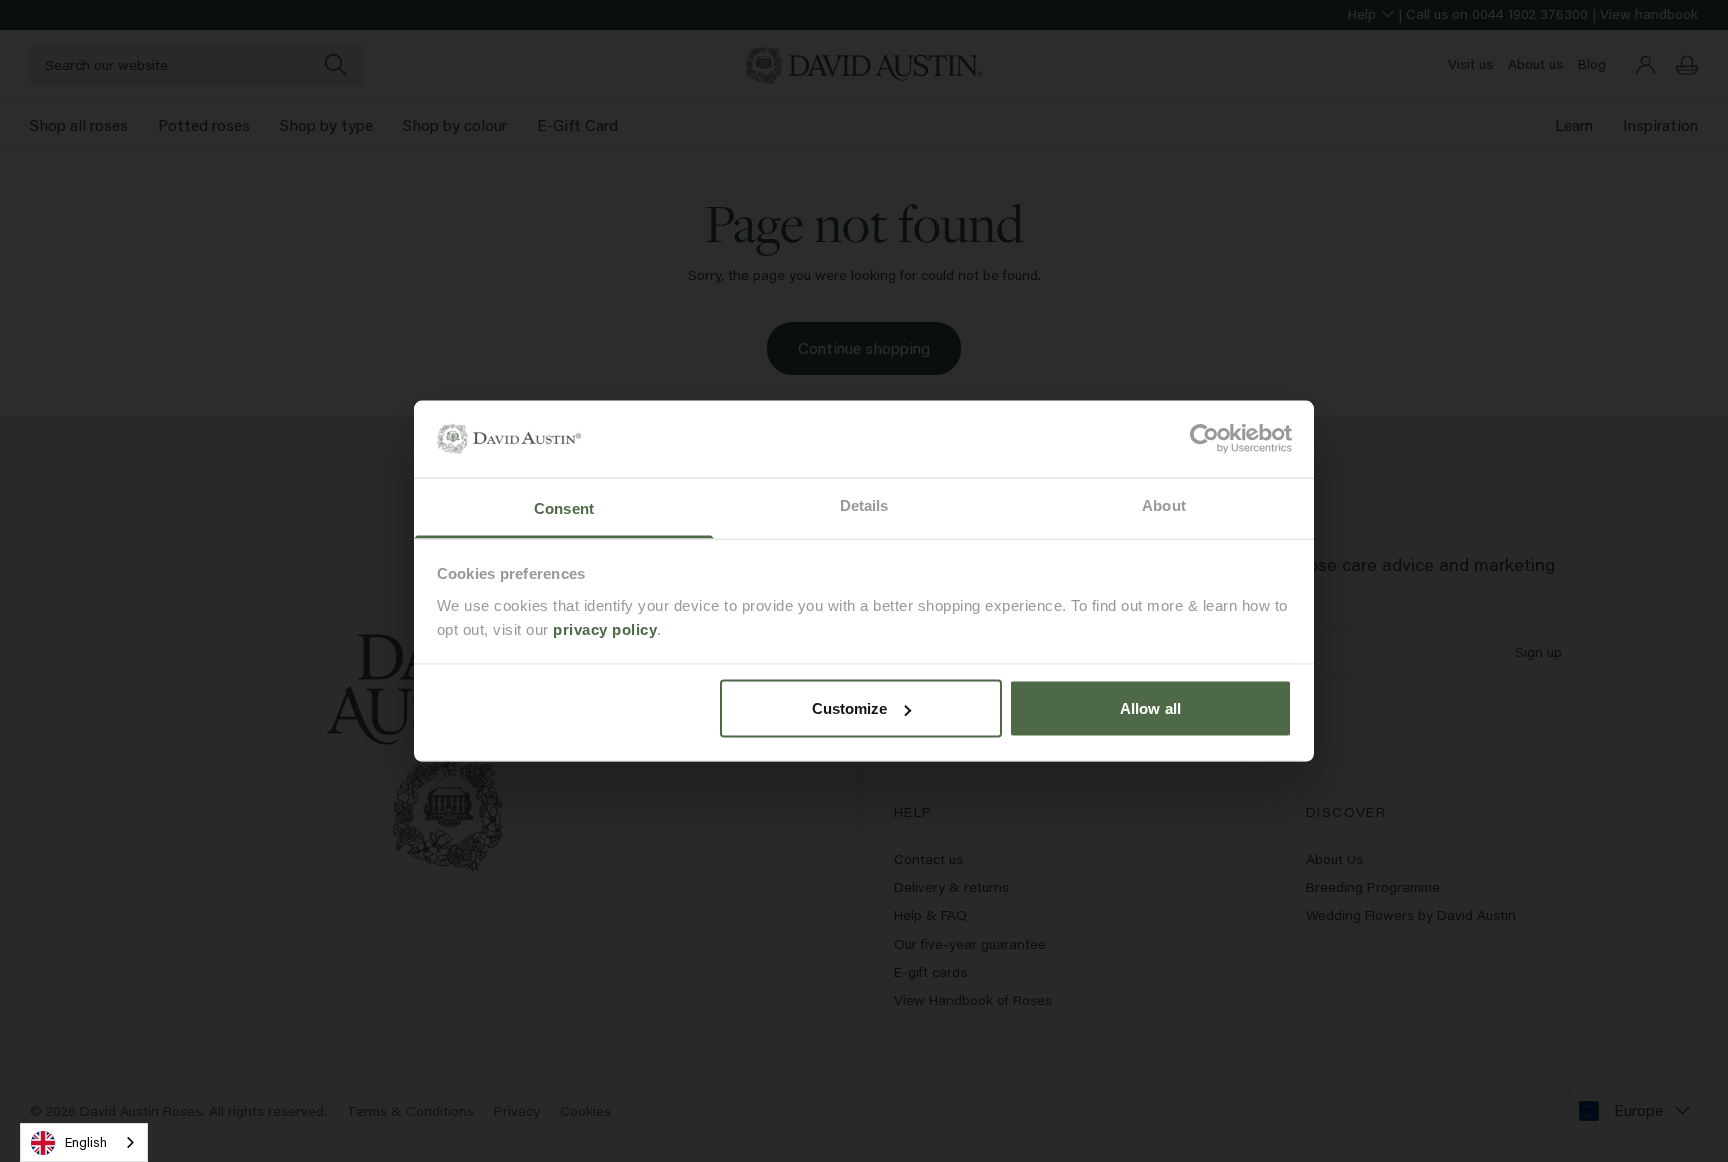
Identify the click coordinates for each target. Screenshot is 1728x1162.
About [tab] (1164, 504)
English (86, 1142)
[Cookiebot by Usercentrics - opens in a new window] (1204, 439)
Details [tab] (864, 504)
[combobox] (84, 1142)
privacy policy (605, 628)
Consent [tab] (564, 507)
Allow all (1150, 708)
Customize (850, 708)
